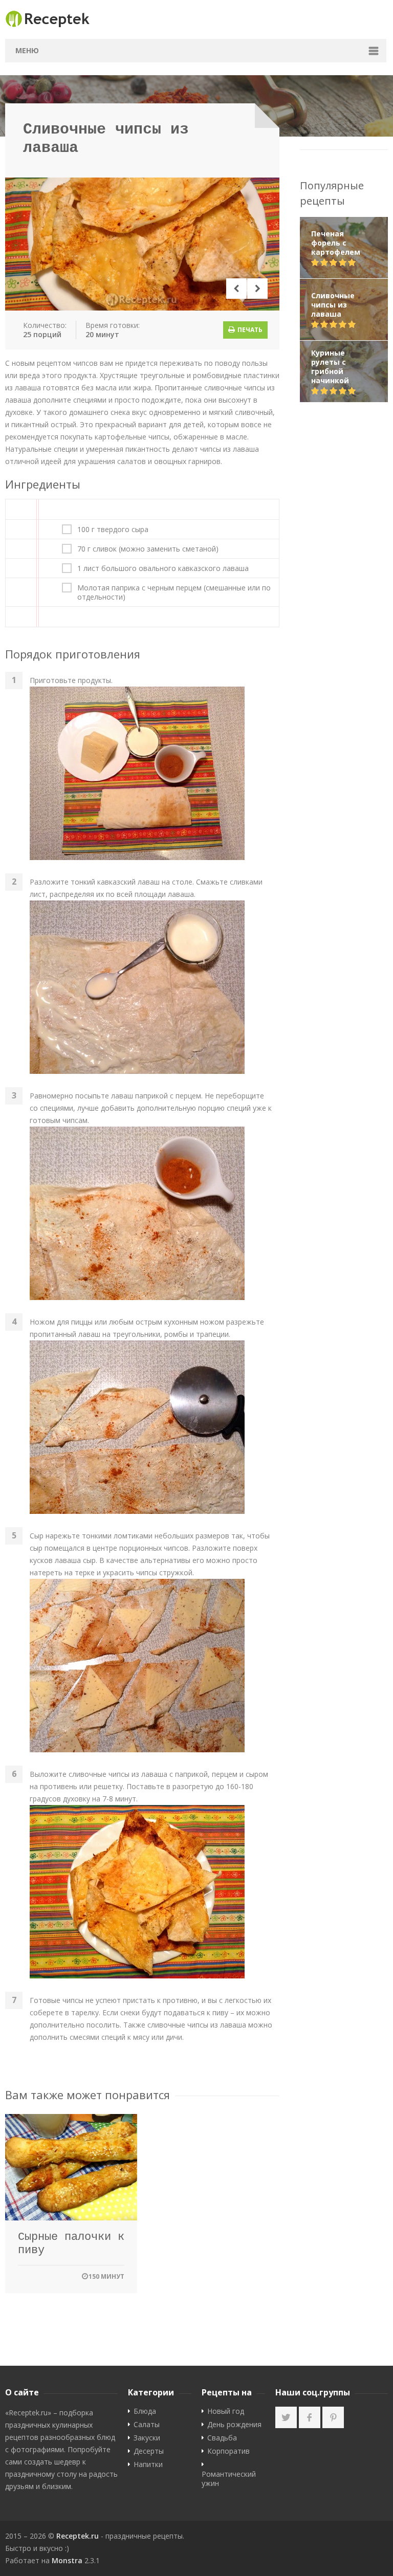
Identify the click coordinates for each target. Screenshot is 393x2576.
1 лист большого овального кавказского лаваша (163, 568)
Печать (249, 330)
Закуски (147, 2438)
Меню (27, 50)
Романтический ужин (229, 2479)
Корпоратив (228, 2451)
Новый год (226, 2411)
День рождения (234, 2425)
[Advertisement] (344, 574)
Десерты (149, 2451)
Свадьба (222, 2438)
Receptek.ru (78, 2536)
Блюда (145, 2411)
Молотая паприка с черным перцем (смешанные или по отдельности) (174, 592)
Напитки (148, 2464)
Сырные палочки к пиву (71, 2244)
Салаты (147, 2425)
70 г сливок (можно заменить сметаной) (148, 549)
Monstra (67, 2560)
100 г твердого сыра (113, 530)
